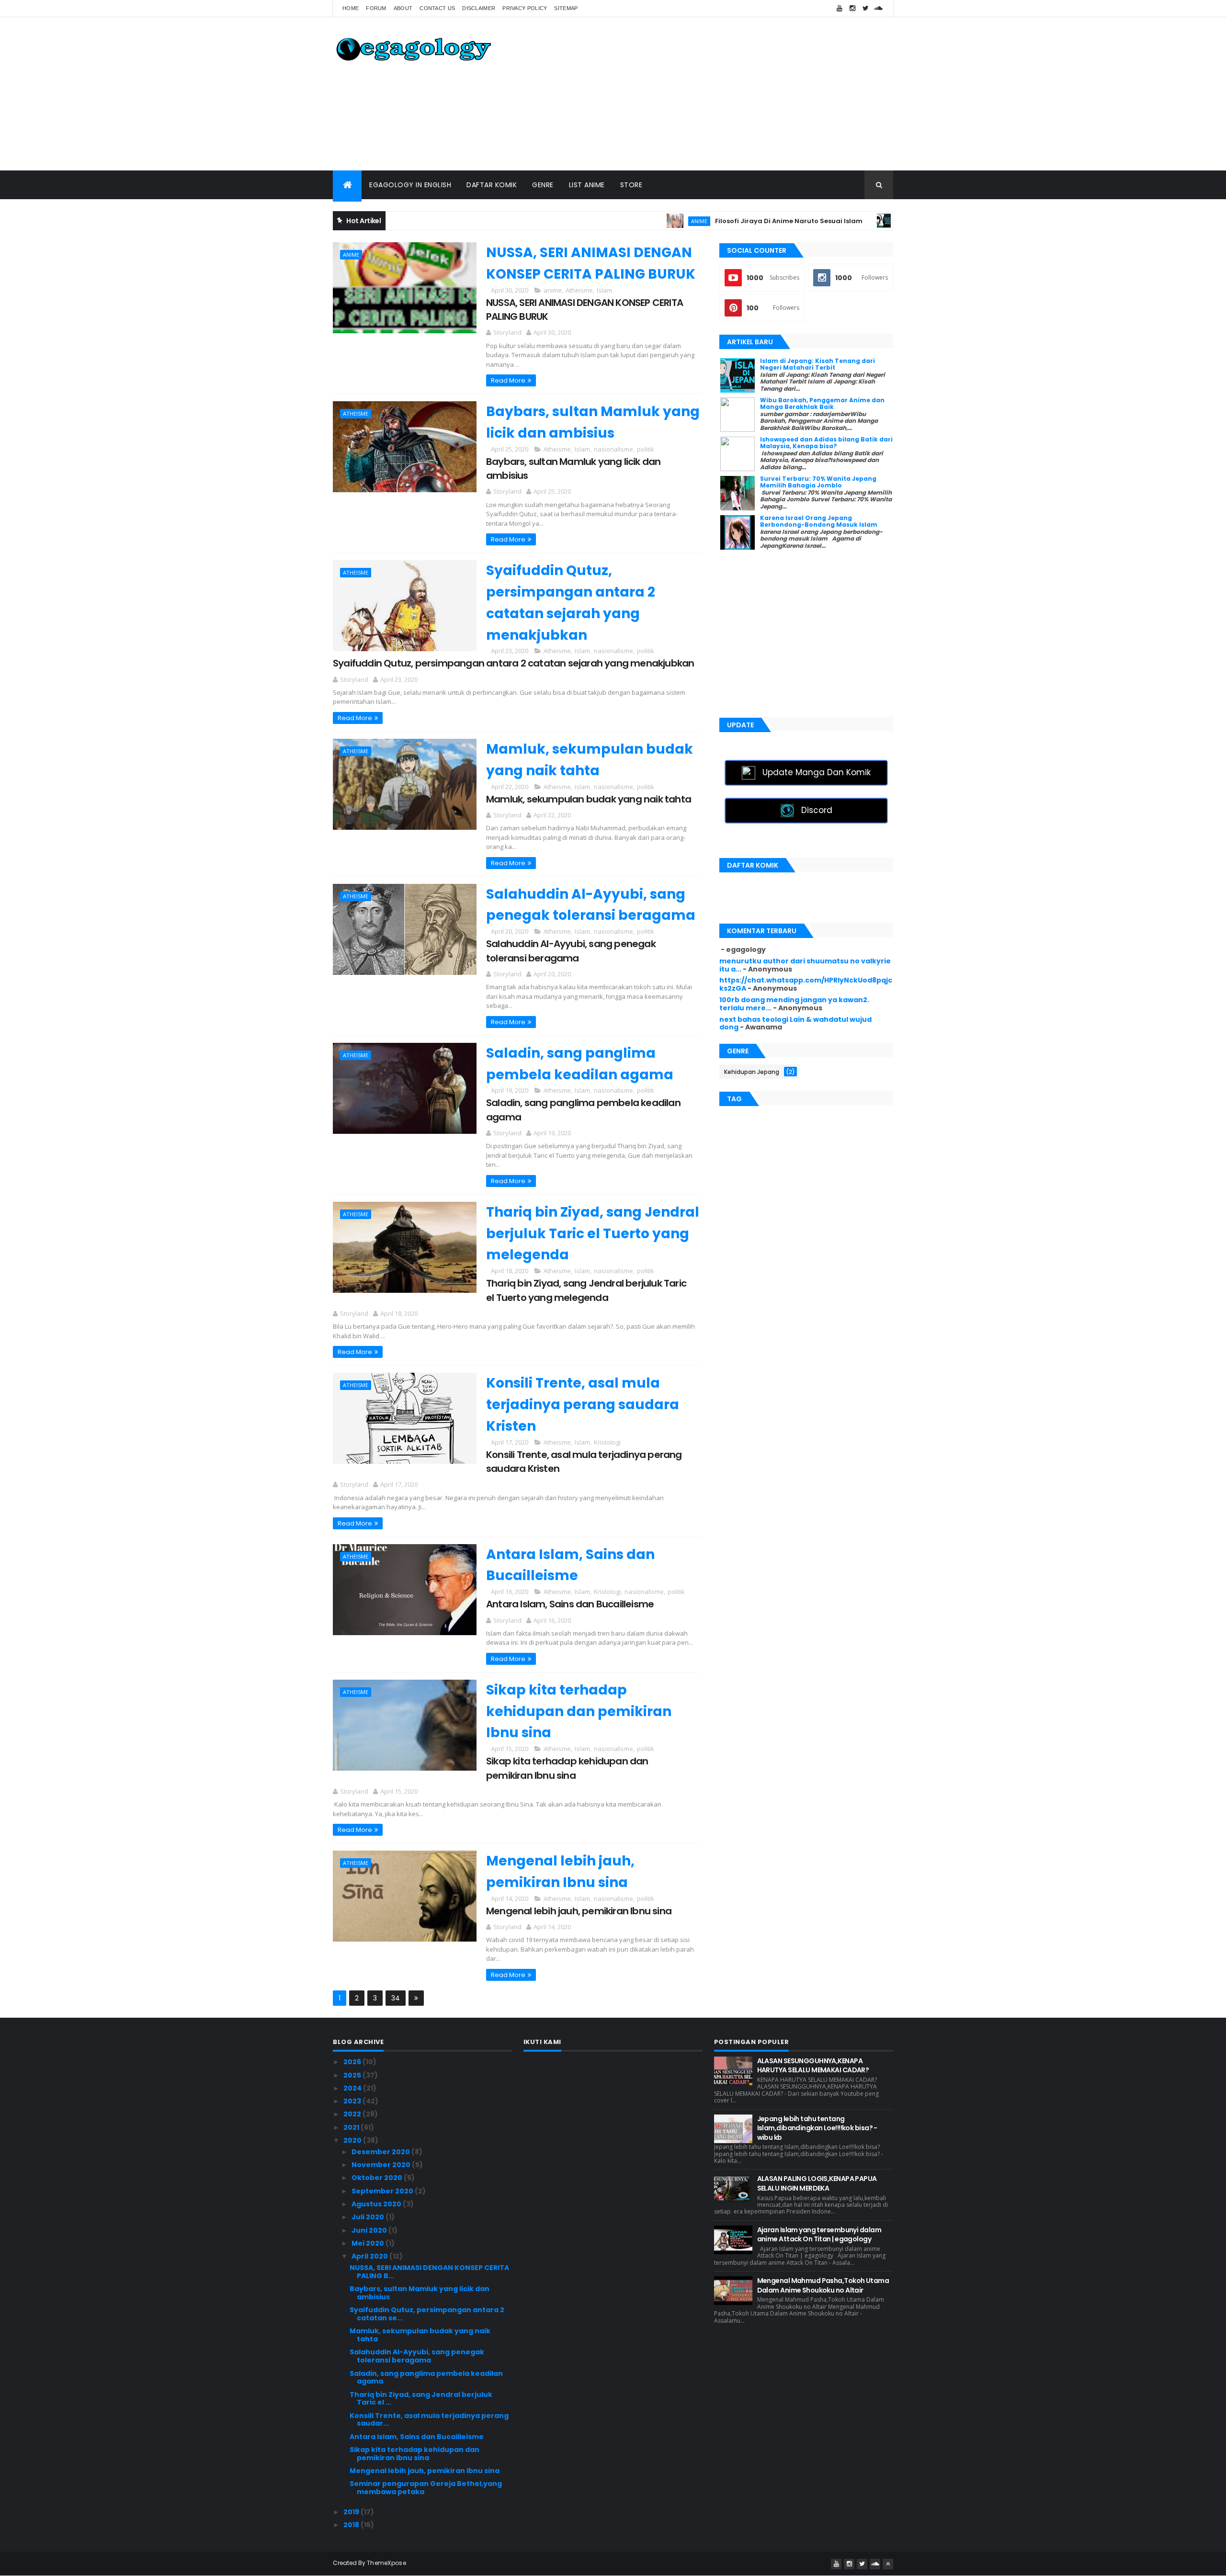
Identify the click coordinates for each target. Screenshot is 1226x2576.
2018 (352, 2525)
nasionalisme (613, 449)
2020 (353, 2140)
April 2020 (370, 2256)
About (403, 8)
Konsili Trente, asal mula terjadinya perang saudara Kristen (583, 1405)
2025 (353, 2075)
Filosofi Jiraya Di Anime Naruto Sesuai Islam (721, 221)
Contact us (437, 8)
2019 (352, 2512)
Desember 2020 (381, 2152)
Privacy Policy (525, 8)
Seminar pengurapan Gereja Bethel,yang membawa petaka (426, 2488)
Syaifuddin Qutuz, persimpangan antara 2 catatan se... (427, 2314)
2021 (352, 2127)
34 (396, 1998)
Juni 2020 (370, 2230)
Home (351, 8)
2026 (353, 2062)
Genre (543, 185)
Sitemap (566, 8)
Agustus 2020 (377, 2204)
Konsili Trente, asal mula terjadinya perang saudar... (429, 2420)
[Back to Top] (888, 2564)
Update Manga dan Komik (817, 772)
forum (376, 8)
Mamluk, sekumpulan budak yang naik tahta (589, 799)
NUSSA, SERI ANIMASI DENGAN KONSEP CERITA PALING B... (429, 2272)
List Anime (587, 185)
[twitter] (865, 8)
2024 (353, 2088)
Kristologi (607, 1442)
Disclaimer (479, 8)
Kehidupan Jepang (752, 1072)
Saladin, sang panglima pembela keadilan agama (426, 2378)
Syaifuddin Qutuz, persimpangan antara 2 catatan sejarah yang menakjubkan (513, 663)
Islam (604, 290)
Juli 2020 (369, 2217)
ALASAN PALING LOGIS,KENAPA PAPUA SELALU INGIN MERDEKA (817, 2183)
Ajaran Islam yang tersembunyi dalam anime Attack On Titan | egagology (819, 2235)
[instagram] (852, 8)
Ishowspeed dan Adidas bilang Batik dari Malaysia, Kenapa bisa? (826, 443)
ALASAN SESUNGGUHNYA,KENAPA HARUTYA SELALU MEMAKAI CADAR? (813, 2066)
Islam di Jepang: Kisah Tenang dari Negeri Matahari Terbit (817, 364)
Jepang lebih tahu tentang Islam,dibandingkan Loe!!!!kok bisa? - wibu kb (817, 2128)
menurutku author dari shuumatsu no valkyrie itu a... (805, 965)
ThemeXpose (386, 2563)
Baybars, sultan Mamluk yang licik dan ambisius (420, 2293)
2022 (353, 2114)
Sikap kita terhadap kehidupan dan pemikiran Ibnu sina (579, 1712)
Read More (508, 380)
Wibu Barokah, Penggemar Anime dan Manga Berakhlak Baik (822, 403)
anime (631, 221)
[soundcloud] (878, 8)
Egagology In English (410, 185)
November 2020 (382, 2165)
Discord (817, 810)
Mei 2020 (369, 2243)
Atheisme (579, 290)
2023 (353, 2101)
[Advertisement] (719, 94)
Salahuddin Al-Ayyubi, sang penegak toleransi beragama (571, 951)
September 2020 (383, 2191)
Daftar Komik (492, 185)
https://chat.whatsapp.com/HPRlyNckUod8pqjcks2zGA (806, 984)
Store (631, 185)
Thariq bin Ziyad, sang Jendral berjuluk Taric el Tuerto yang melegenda (593, 1234)
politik (646, 449)
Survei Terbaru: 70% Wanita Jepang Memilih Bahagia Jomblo (818, 482)
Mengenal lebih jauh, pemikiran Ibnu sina (579, 1911)
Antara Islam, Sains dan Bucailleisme (570, 1604)
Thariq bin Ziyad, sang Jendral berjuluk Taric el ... (421, 2399)
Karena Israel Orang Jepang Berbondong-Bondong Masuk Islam (819, 521)
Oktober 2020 (378, 2178)
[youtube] (840, 8)
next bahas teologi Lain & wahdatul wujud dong (795, 1023)
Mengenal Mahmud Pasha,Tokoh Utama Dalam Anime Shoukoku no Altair (823, 2285)
